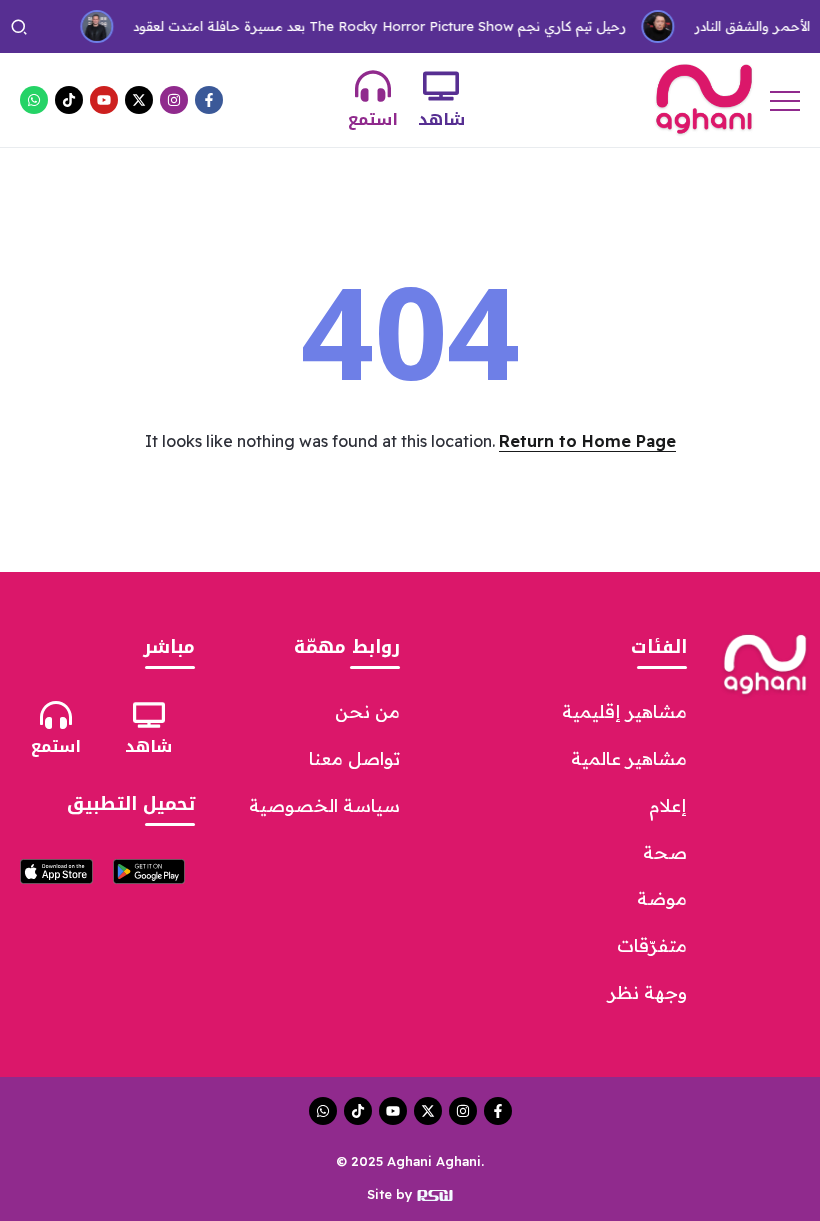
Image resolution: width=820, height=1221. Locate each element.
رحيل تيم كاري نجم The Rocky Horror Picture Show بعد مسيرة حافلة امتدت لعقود (369, 26)
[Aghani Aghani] (704, 98)
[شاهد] (441, 86)
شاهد (441, 119)
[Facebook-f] (209, 100)
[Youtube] (104, 100)
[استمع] (373, 86)
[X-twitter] (139, 100)
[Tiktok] (69, 100)
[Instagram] (174, 100)
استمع (373, 119)
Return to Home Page (587, 441)
